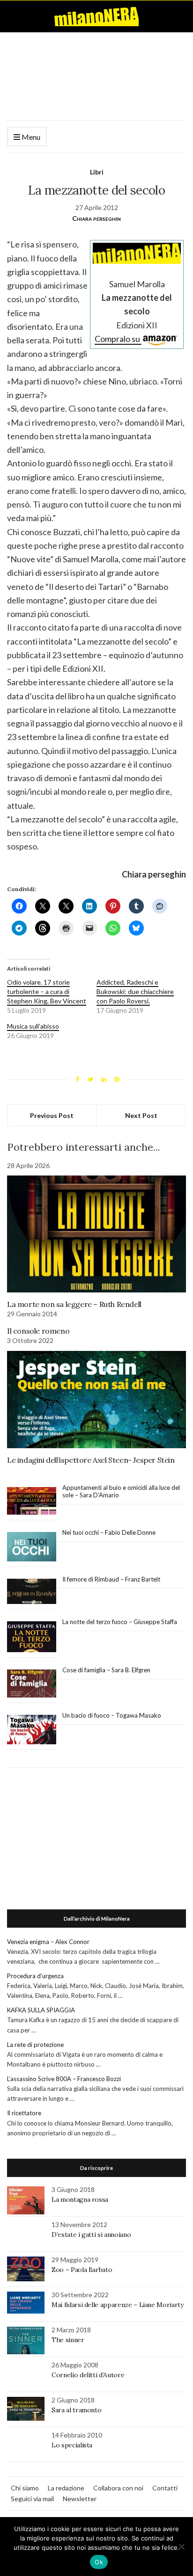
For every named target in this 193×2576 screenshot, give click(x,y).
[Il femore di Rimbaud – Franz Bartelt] (32, 1592)
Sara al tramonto (76, 2410)
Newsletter (80, 2499)
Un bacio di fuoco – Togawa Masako (112, 1715)
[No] (181, 2547)
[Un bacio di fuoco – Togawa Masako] (32, 1730)
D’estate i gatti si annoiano (91, 2235)
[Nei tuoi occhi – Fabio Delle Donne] (32, 1547)
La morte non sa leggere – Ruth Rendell (74, 1304)
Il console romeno (38, 1331)
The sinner (68, 2340)
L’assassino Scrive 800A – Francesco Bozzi (64, 2079)
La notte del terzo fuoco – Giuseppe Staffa (120, 1622)
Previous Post (52, 1115)
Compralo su (118, 339)
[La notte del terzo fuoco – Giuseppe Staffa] (32, 1637)
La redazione (66, 2488)
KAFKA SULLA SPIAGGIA (41, 2010)
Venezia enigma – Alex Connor (48, 1942)
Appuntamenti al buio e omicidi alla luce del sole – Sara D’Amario (121, 1491)
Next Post (141, 1115)
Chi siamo (25, 2488)
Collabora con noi (118, 2488)
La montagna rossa (80, 2199)
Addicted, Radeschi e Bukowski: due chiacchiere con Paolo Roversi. (135, 991)
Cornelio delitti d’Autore (88, 2375)
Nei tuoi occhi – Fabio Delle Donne (109, 1532)
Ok (99, 2562)
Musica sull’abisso (33, 1026)
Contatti (165, 2488)
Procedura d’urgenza (35, 1976)
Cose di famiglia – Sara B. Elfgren (106, 1670)
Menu (30, 137)
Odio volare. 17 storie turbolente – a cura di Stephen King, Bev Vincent (47, 991)
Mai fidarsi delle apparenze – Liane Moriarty (118, 2305)
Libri (97, 172)
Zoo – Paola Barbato (82, 2270)
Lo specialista (72, 2445)
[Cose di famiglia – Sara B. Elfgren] (32, 1684)
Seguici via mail (32, 2499)
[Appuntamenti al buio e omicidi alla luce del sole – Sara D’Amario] (32, 1501)
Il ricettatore (24, 2113)
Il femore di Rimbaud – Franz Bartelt (112, 1579)
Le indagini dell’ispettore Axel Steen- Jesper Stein (91, 1460)
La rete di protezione (35, 2045)
